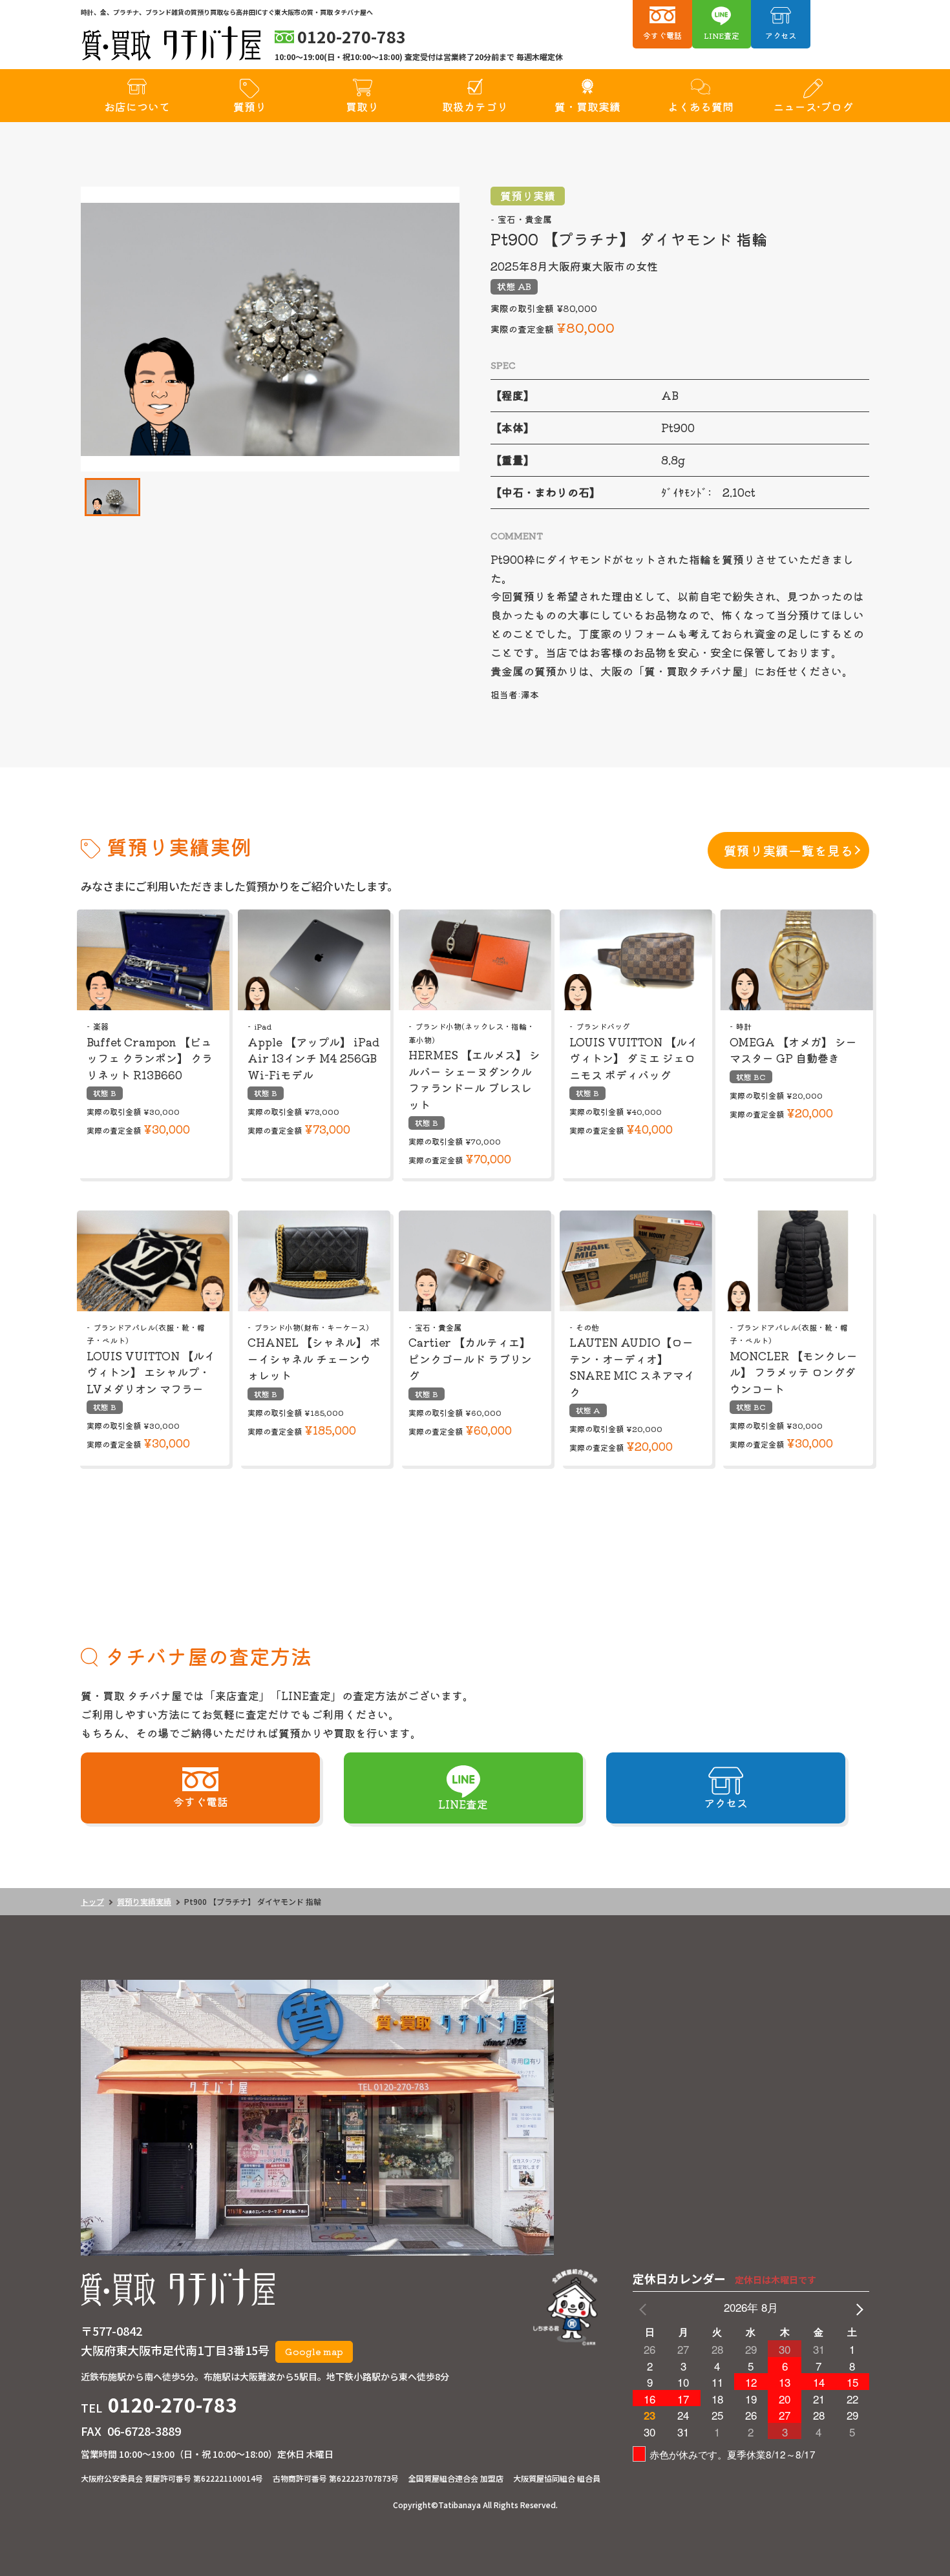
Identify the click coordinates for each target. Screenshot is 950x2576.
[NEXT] (857, 2308)
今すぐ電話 (662, 35)
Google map (314, 2351)
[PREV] (645, 2308)
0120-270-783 (173, 2404)
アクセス (781, 35)
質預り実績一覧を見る (788, 850)
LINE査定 (722, 35)
